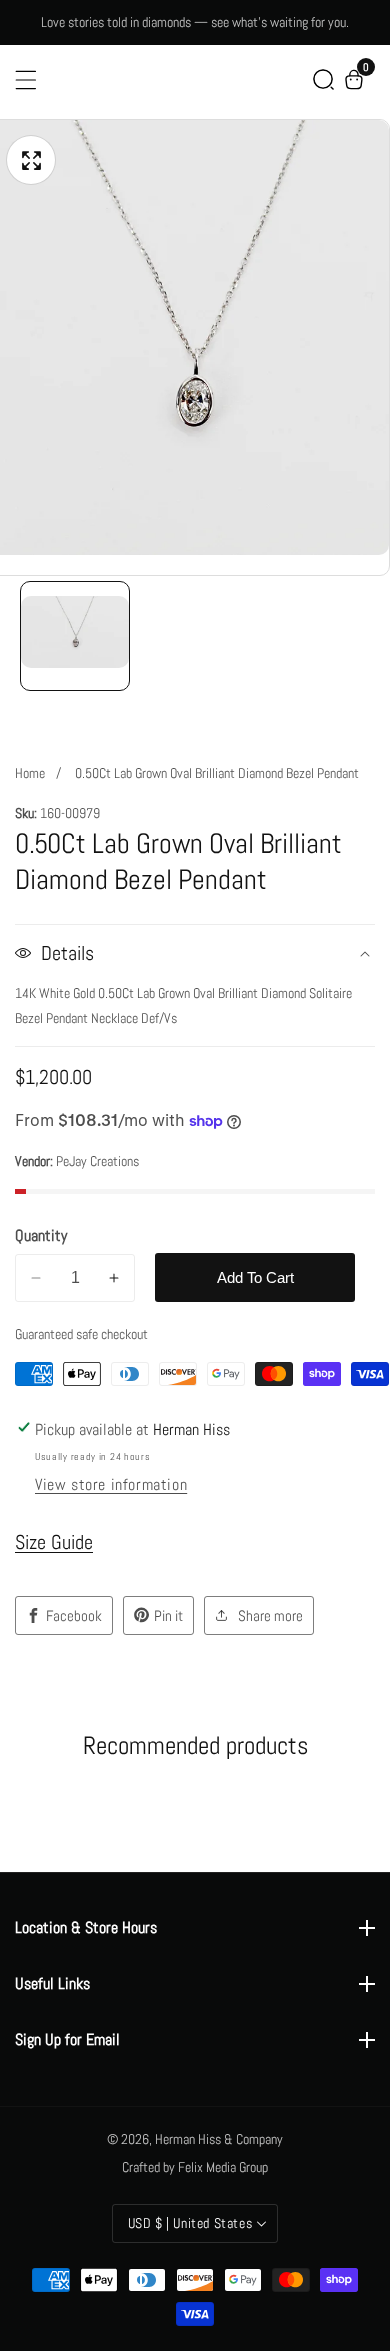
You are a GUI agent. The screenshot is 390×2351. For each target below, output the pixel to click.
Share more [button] (270, 1615)
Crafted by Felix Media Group (195, 2167)
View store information (111, 1484)
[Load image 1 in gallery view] (75, 636)
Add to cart (255, 1277)
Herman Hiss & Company (219, 2139)
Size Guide (54, 1542)
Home (30, 773)
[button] (323, 79)
